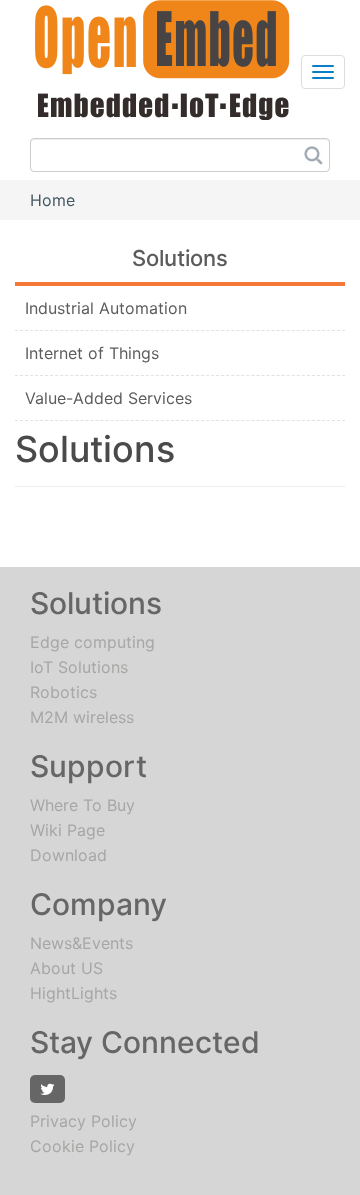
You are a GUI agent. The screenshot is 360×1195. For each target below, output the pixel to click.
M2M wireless (82, 717)
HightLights (73, 993)
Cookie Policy (82, 1146)
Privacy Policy (83, 1121)
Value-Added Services (108, 398)
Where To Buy (82, 805)
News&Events (81, 943)
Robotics (63, 692)
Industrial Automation (106, 308)
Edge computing (92, 642)
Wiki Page (67, 830)
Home (52, 200)
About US (66, 968)
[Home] (152, 58)
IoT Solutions (79, 667)
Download (68, 855)
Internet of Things (92, 353)
